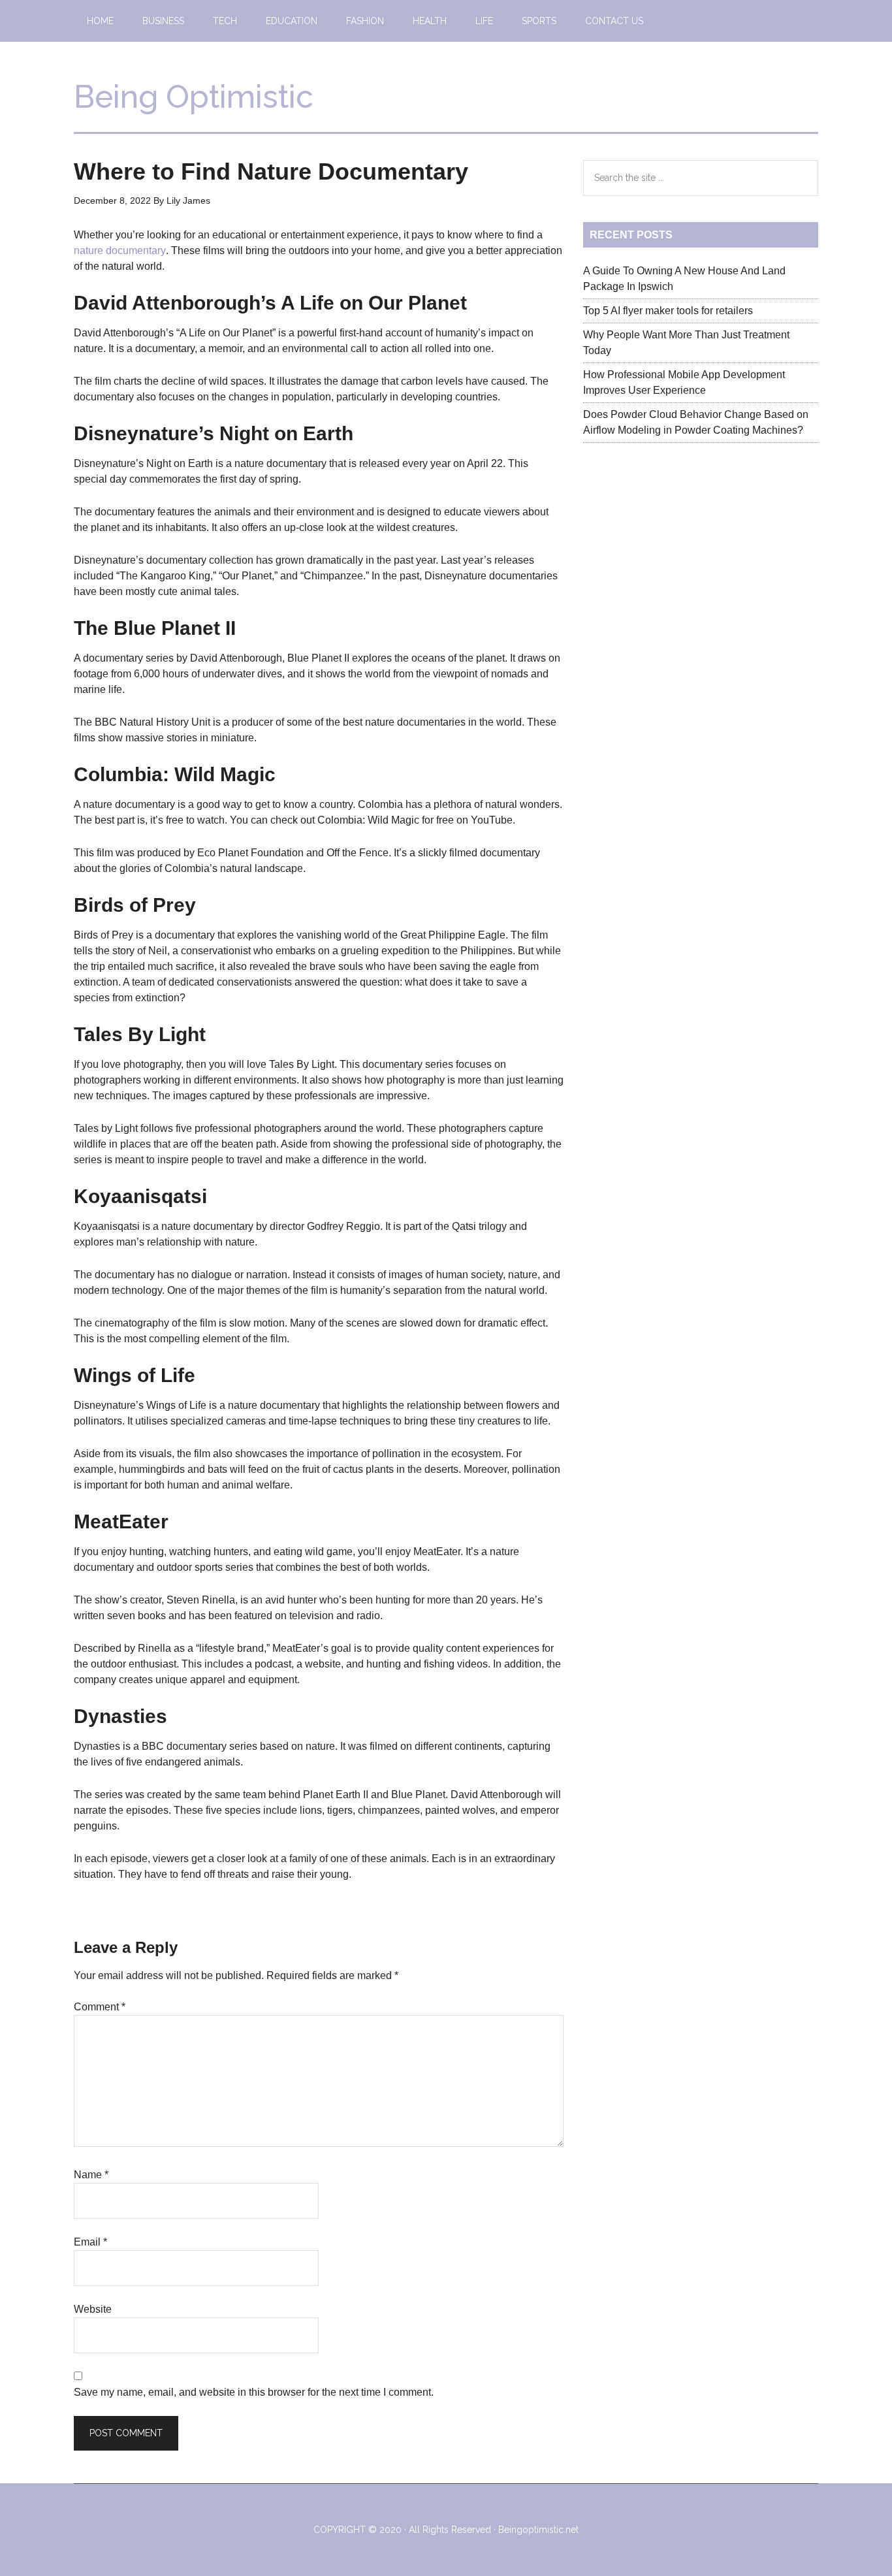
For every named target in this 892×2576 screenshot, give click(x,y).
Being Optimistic (194, 97)
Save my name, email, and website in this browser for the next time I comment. (254, 2392)
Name (91, 2175)
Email (90, 2242)
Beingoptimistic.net (538, 2530)
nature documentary (120, 250)
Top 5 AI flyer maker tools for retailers (668, 311)
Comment (100, 2007)
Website (93, 2309)
